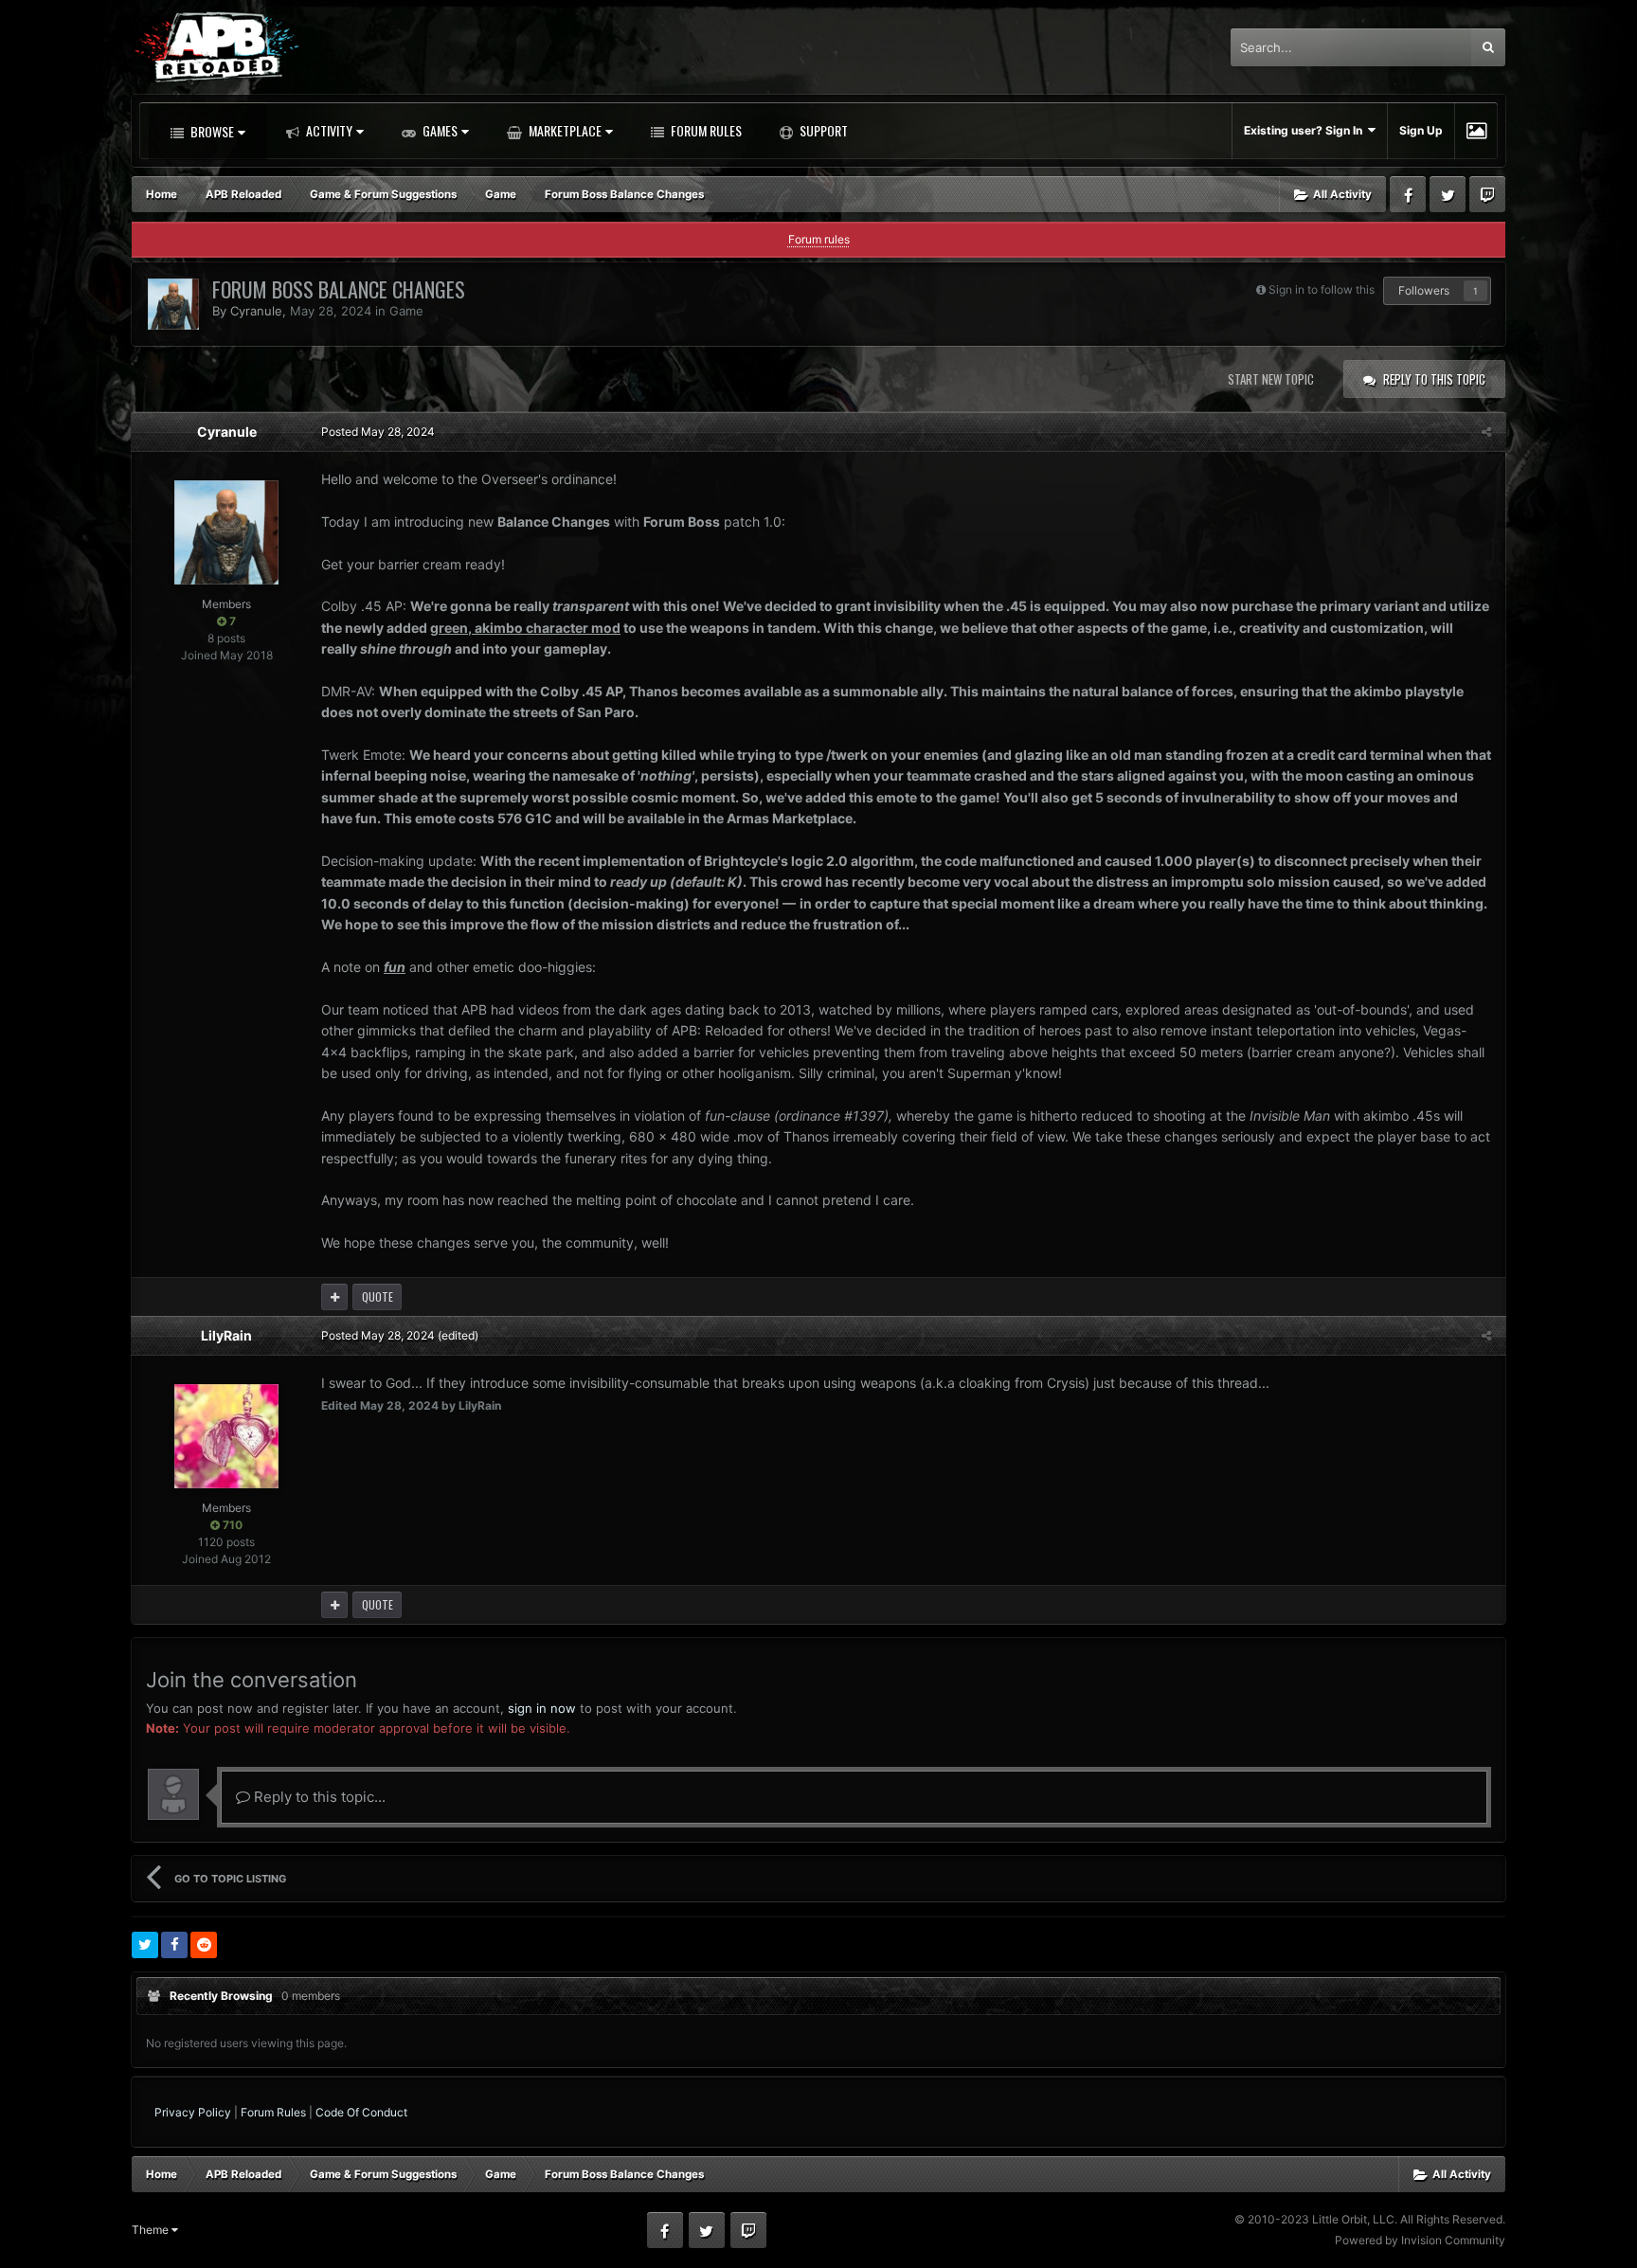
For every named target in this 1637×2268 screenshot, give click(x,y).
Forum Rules (705, 130)
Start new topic (1271, 379)
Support (822, 130)
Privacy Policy (193, 2112)
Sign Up (1421, 130)
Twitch (1487, 194)
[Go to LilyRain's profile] (226, 1436)
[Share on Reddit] (204, 1945)
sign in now (542, 1708)
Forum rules (819, 239)
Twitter (1448, 194)
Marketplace (564, 130)
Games (439, 130)
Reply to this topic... (318, 1797)
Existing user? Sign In (1306, 130)
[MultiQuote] (334, 1297)
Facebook (1408, 194)
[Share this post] (1486, 432)
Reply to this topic (1434, 379)
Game (406, 311)
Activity (328, 130)
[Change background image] (1476, 131)
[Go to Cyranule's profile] (173, 304)
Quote (378, 1296)
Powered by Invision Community (1420, 2240)
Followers (1424, 290)
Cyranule (256, 311)
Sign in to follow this (1322, 289)
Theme (152, 2230)
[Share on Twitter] (145, 1945)
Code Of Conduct (361, 2112)
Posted (378, 432)
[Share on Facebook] (174, 1945)
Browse (211, 131)
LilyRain (226, 1335)
